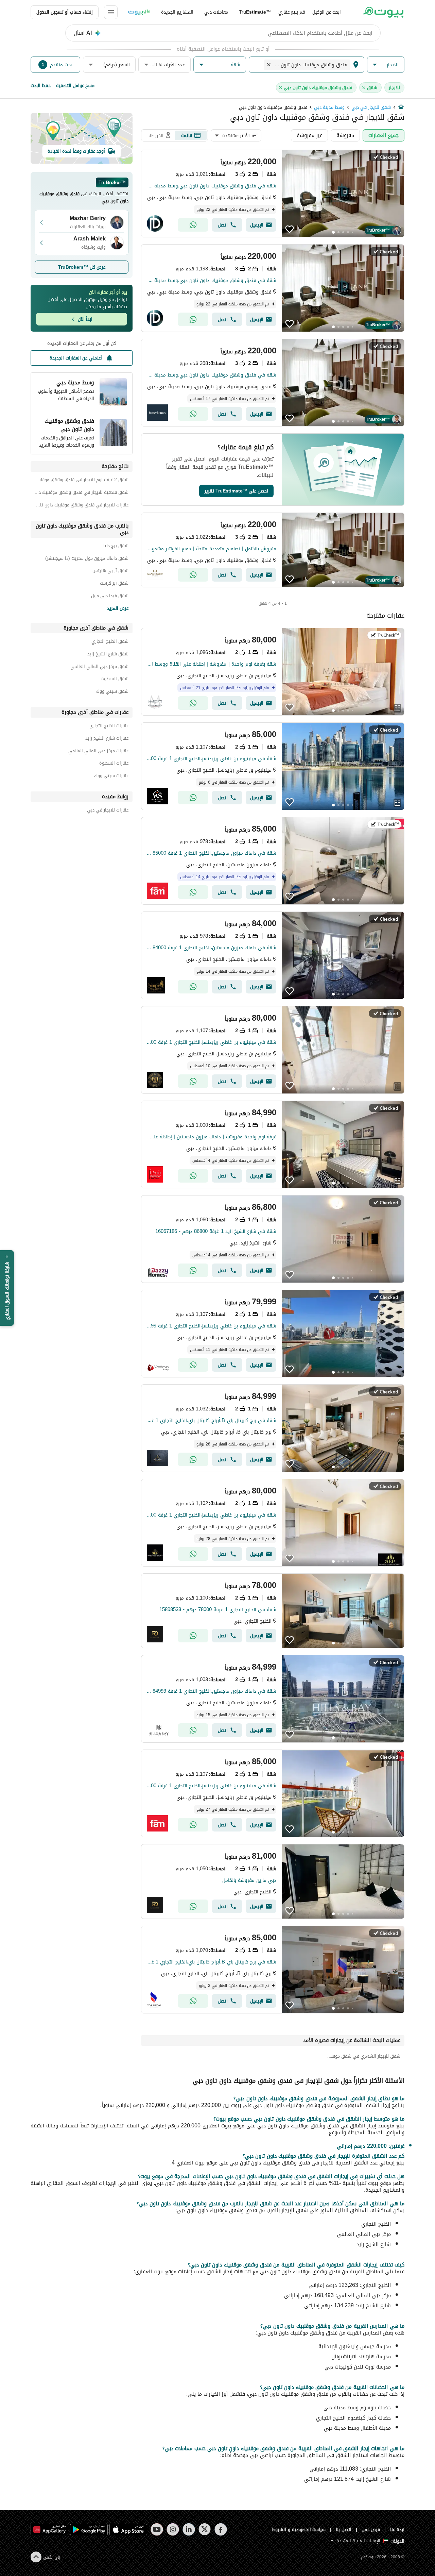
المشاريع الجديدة (177, 12)
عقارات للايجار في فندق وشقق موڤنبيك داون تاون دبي (82, 506)
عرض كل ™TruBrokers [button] (82, 267)
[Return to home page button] (383, 12)
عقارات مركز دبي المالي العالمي (98, 752)
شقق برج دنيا (116, 547)
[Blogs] (139, 12)
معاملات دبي (216, 12)
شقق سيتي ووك (112, 692)
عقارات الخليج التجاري (109, 727)
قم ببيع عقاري (292, 12)
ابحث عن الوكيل (327, 12)
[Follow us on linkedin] (189, 2529)
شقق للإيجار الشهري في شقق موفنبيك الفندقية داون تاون (363, 2056)
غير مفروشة (309, 135)
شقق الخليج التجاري (110, 642)
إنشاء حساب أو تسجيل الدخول (65, 12)
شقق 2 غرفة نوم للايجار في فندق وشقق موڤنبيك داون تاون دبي (82, 481)
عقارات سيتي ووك (111, 777)
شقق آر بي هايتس (110, 572)
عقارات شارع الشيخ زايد (107, 739)
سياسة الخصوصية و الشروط (299, 2530)
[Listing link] (273, 194)
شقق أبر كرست (114, 584)
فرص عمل (371, 2530)
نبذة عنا (397, 2530)
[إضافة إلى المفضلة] (290, 229)
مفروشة (345, 135)
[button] (386, 65)
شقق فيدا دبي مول (110, 597)
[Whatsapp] (193, 225)
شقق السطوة (115, 680)
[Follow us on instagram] (173, 2529)
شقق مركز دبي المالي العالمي (99, 667)
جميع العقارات (384, 135)
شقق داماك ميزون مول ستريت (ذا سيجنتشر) (87, 559)
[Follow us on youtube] (157, 2529)
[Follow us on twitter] (205, 2529)
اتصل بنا (344, 2530)
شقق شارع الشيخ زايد (108, 655)
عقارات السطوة (114, 764)
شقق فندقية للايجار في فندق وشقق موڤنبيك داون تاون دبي (82, 493)
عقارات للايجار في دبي (108, 811)
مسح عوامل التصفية (75, 86)
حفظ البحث (41, 86)
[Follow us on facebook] (221, 2529)
